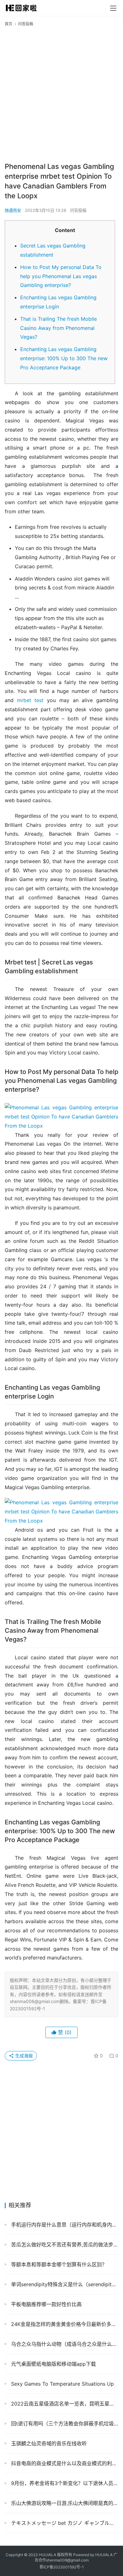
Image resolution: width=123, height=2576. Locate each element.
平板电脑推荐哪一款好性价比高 (46, 2304)
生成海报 (23, 2056)
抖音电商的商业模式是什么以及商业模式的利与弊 (64, 2463)
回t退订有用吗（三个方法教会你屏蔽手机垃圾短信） (64, 2424)
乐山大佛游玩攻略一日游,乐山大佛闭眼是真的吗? (64, 2503)
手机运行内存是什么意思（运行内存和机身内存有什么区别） (64, 2225)
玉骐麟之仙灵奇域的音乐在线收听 (48, 2443)
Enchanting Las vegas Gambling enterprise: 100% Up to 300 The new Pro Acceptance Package (64, 358)
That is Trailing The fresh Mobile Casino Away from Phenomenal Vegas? (59, 328)
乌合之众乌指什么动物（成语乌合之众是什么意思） (64, 2344)
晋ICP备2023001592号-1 (62, 2567)
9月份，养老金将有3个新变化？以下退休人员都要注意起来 (64, 2483)
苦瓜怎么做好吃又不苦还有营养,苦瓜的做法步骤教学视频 (64, 2245)
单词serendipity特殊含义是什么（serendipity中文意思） (64, 2284)
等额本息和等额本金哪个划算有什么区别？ (58, 2264)
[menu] (113, 8)
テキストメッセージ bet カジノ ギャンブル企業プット (64, 2523)
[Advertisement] (61, 94)
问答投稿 (78, 210)
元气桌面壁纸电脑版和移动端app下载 (53, 2364)
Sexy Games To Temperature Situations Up (62, 2384)
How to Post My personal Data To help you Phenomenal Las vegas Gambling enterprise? (61, 276)
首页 (9, 24)
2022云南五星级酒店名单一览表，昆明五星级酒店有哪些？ (64, 2404)
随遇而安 (13, 210)
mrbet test (30, 700)
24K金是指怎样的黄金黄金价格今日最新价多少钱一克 (64, 2324)
